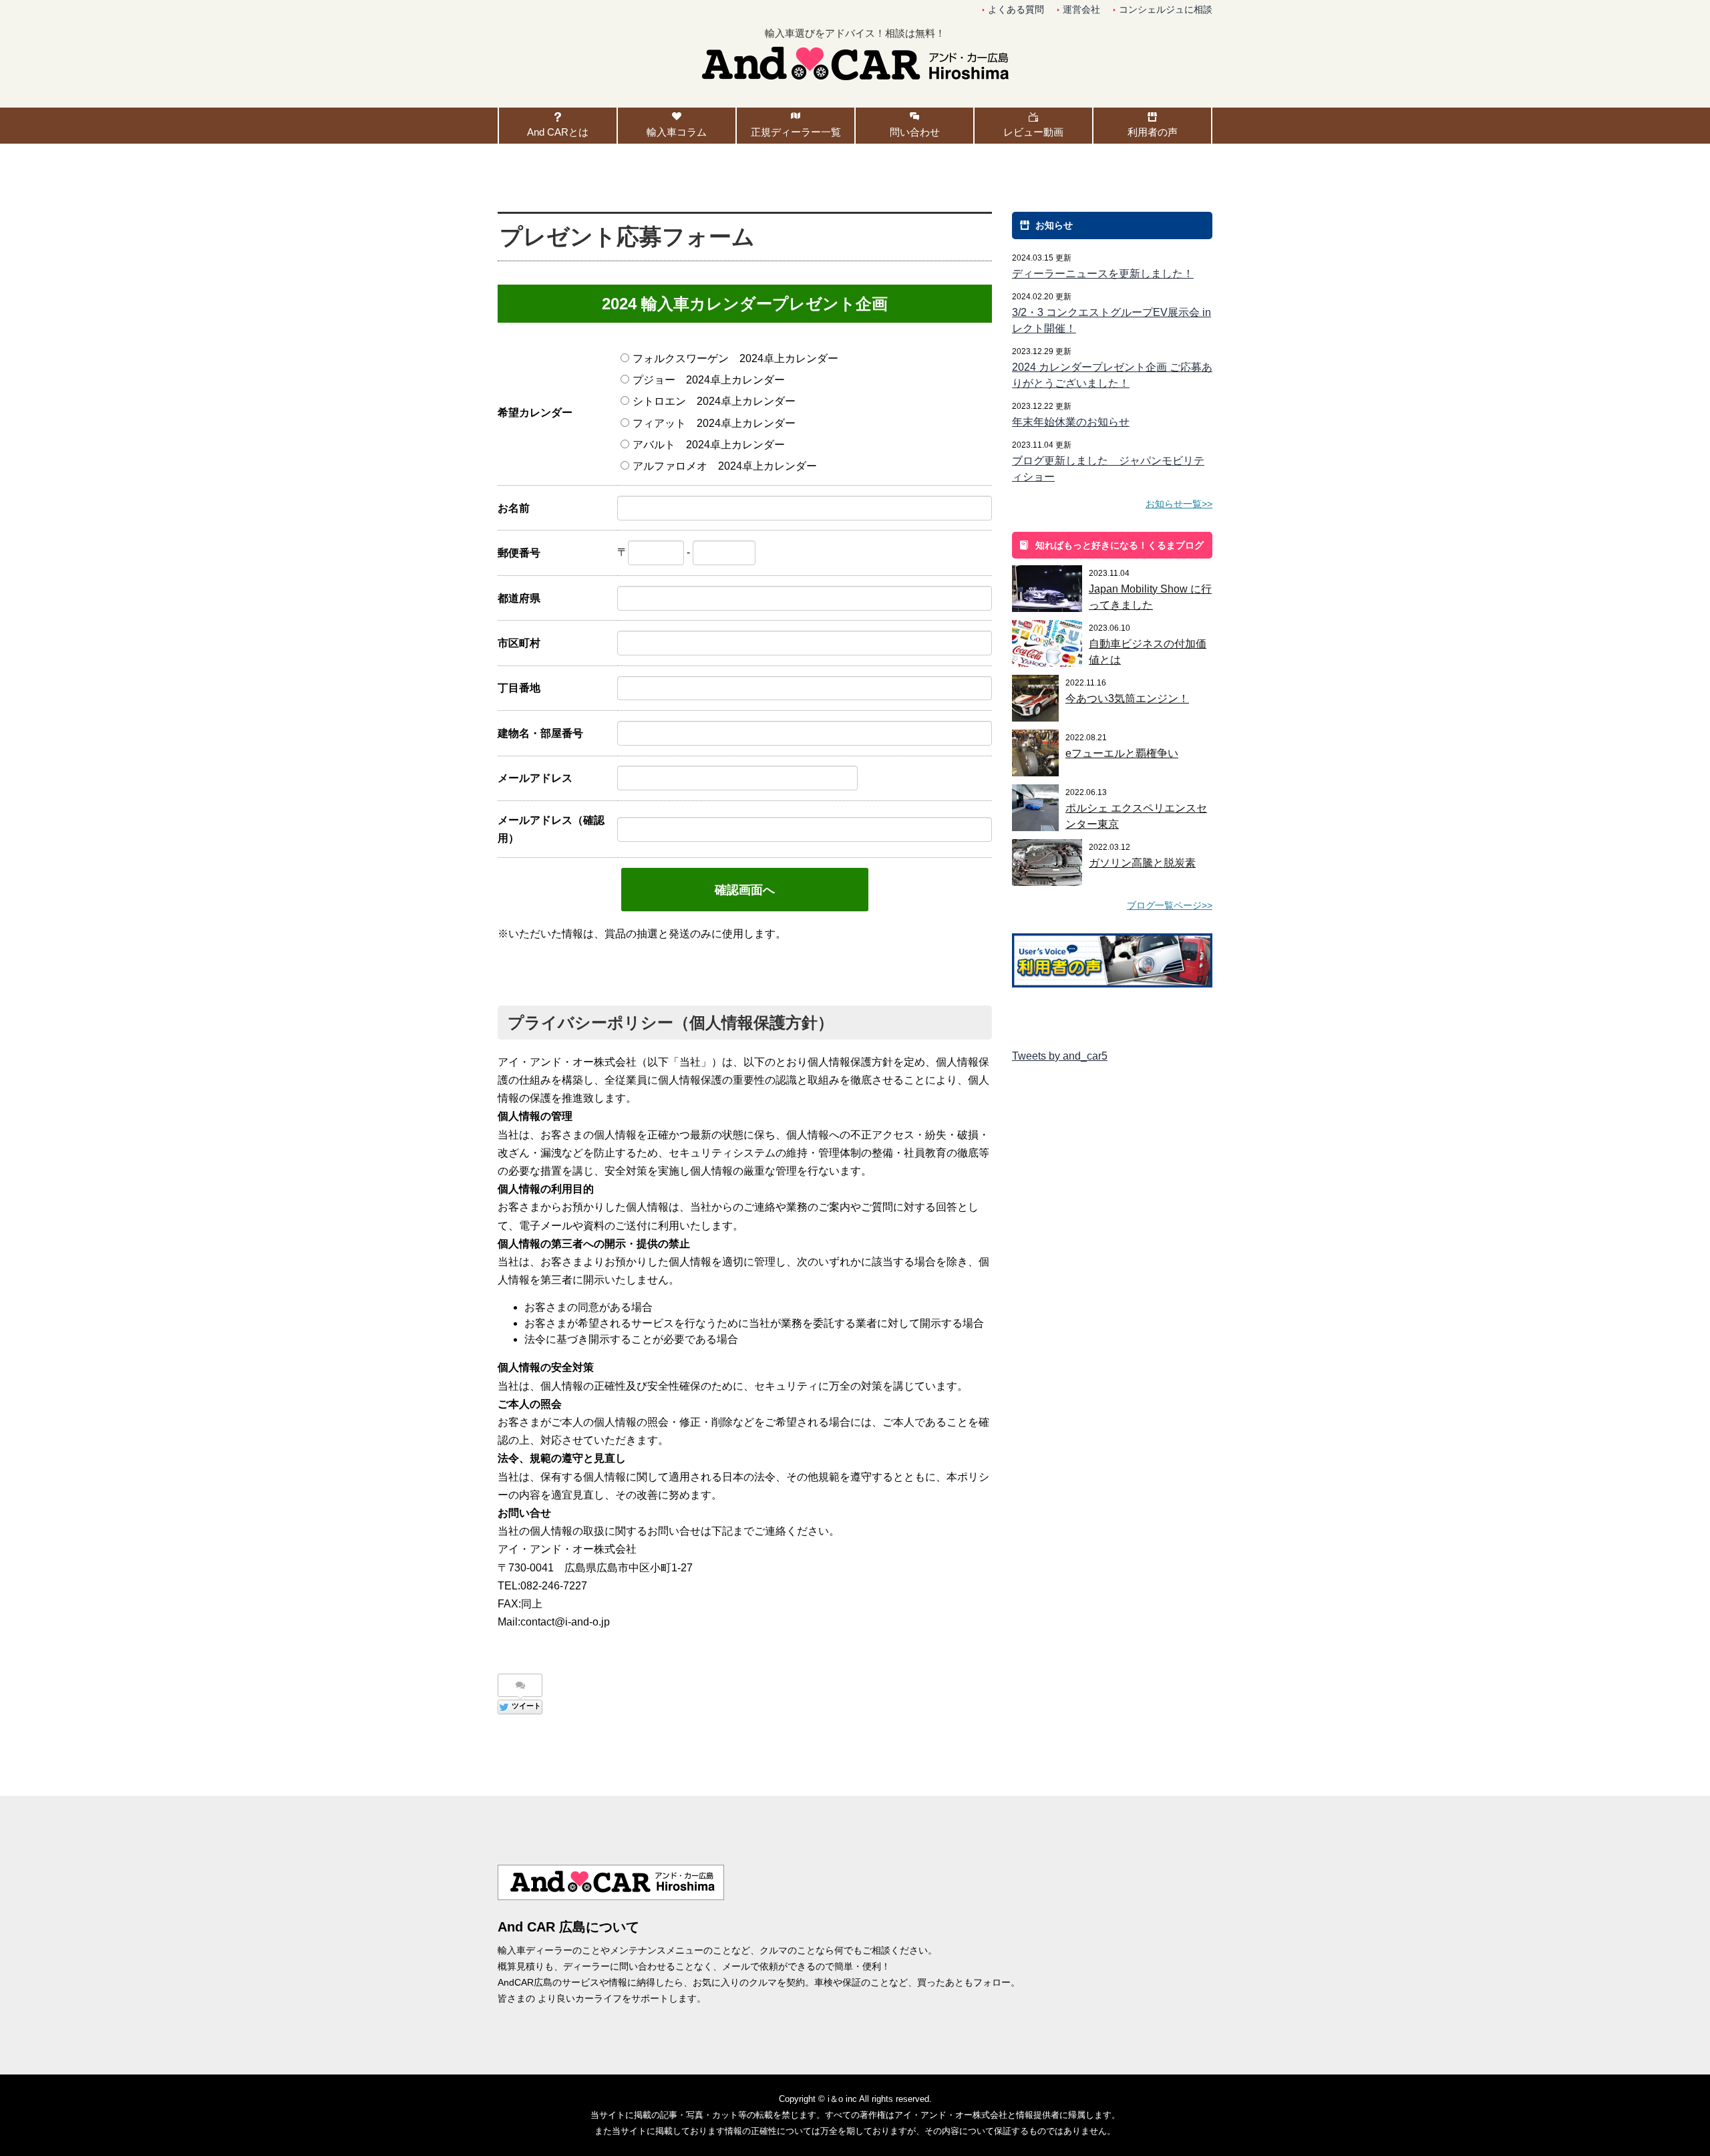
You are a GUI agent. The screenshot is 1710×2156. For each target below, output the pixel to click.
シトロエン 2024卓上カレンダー (714, 401)
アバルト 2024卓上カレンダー (709, 445)
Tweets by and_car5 (1060, 1056)
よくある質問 (1016, 10)
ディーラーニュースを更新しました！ (1103, 274)
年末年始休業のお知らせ (1071, 422)
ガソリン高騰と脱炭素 (1142, 863)
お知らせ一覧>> (1179, 504)
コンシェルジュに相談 (1166, 10)
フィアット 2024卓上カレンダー (714, 423)
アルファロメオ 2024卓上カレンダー (725, 466)
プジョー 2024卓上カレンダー (709, 380)
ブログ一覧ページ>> (1170, 905)
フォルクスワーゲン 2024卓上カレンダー (735, 358)
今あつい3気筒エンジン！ (1127, 699)
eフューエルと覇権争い (1122, 753)
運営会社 (1081, 10)
